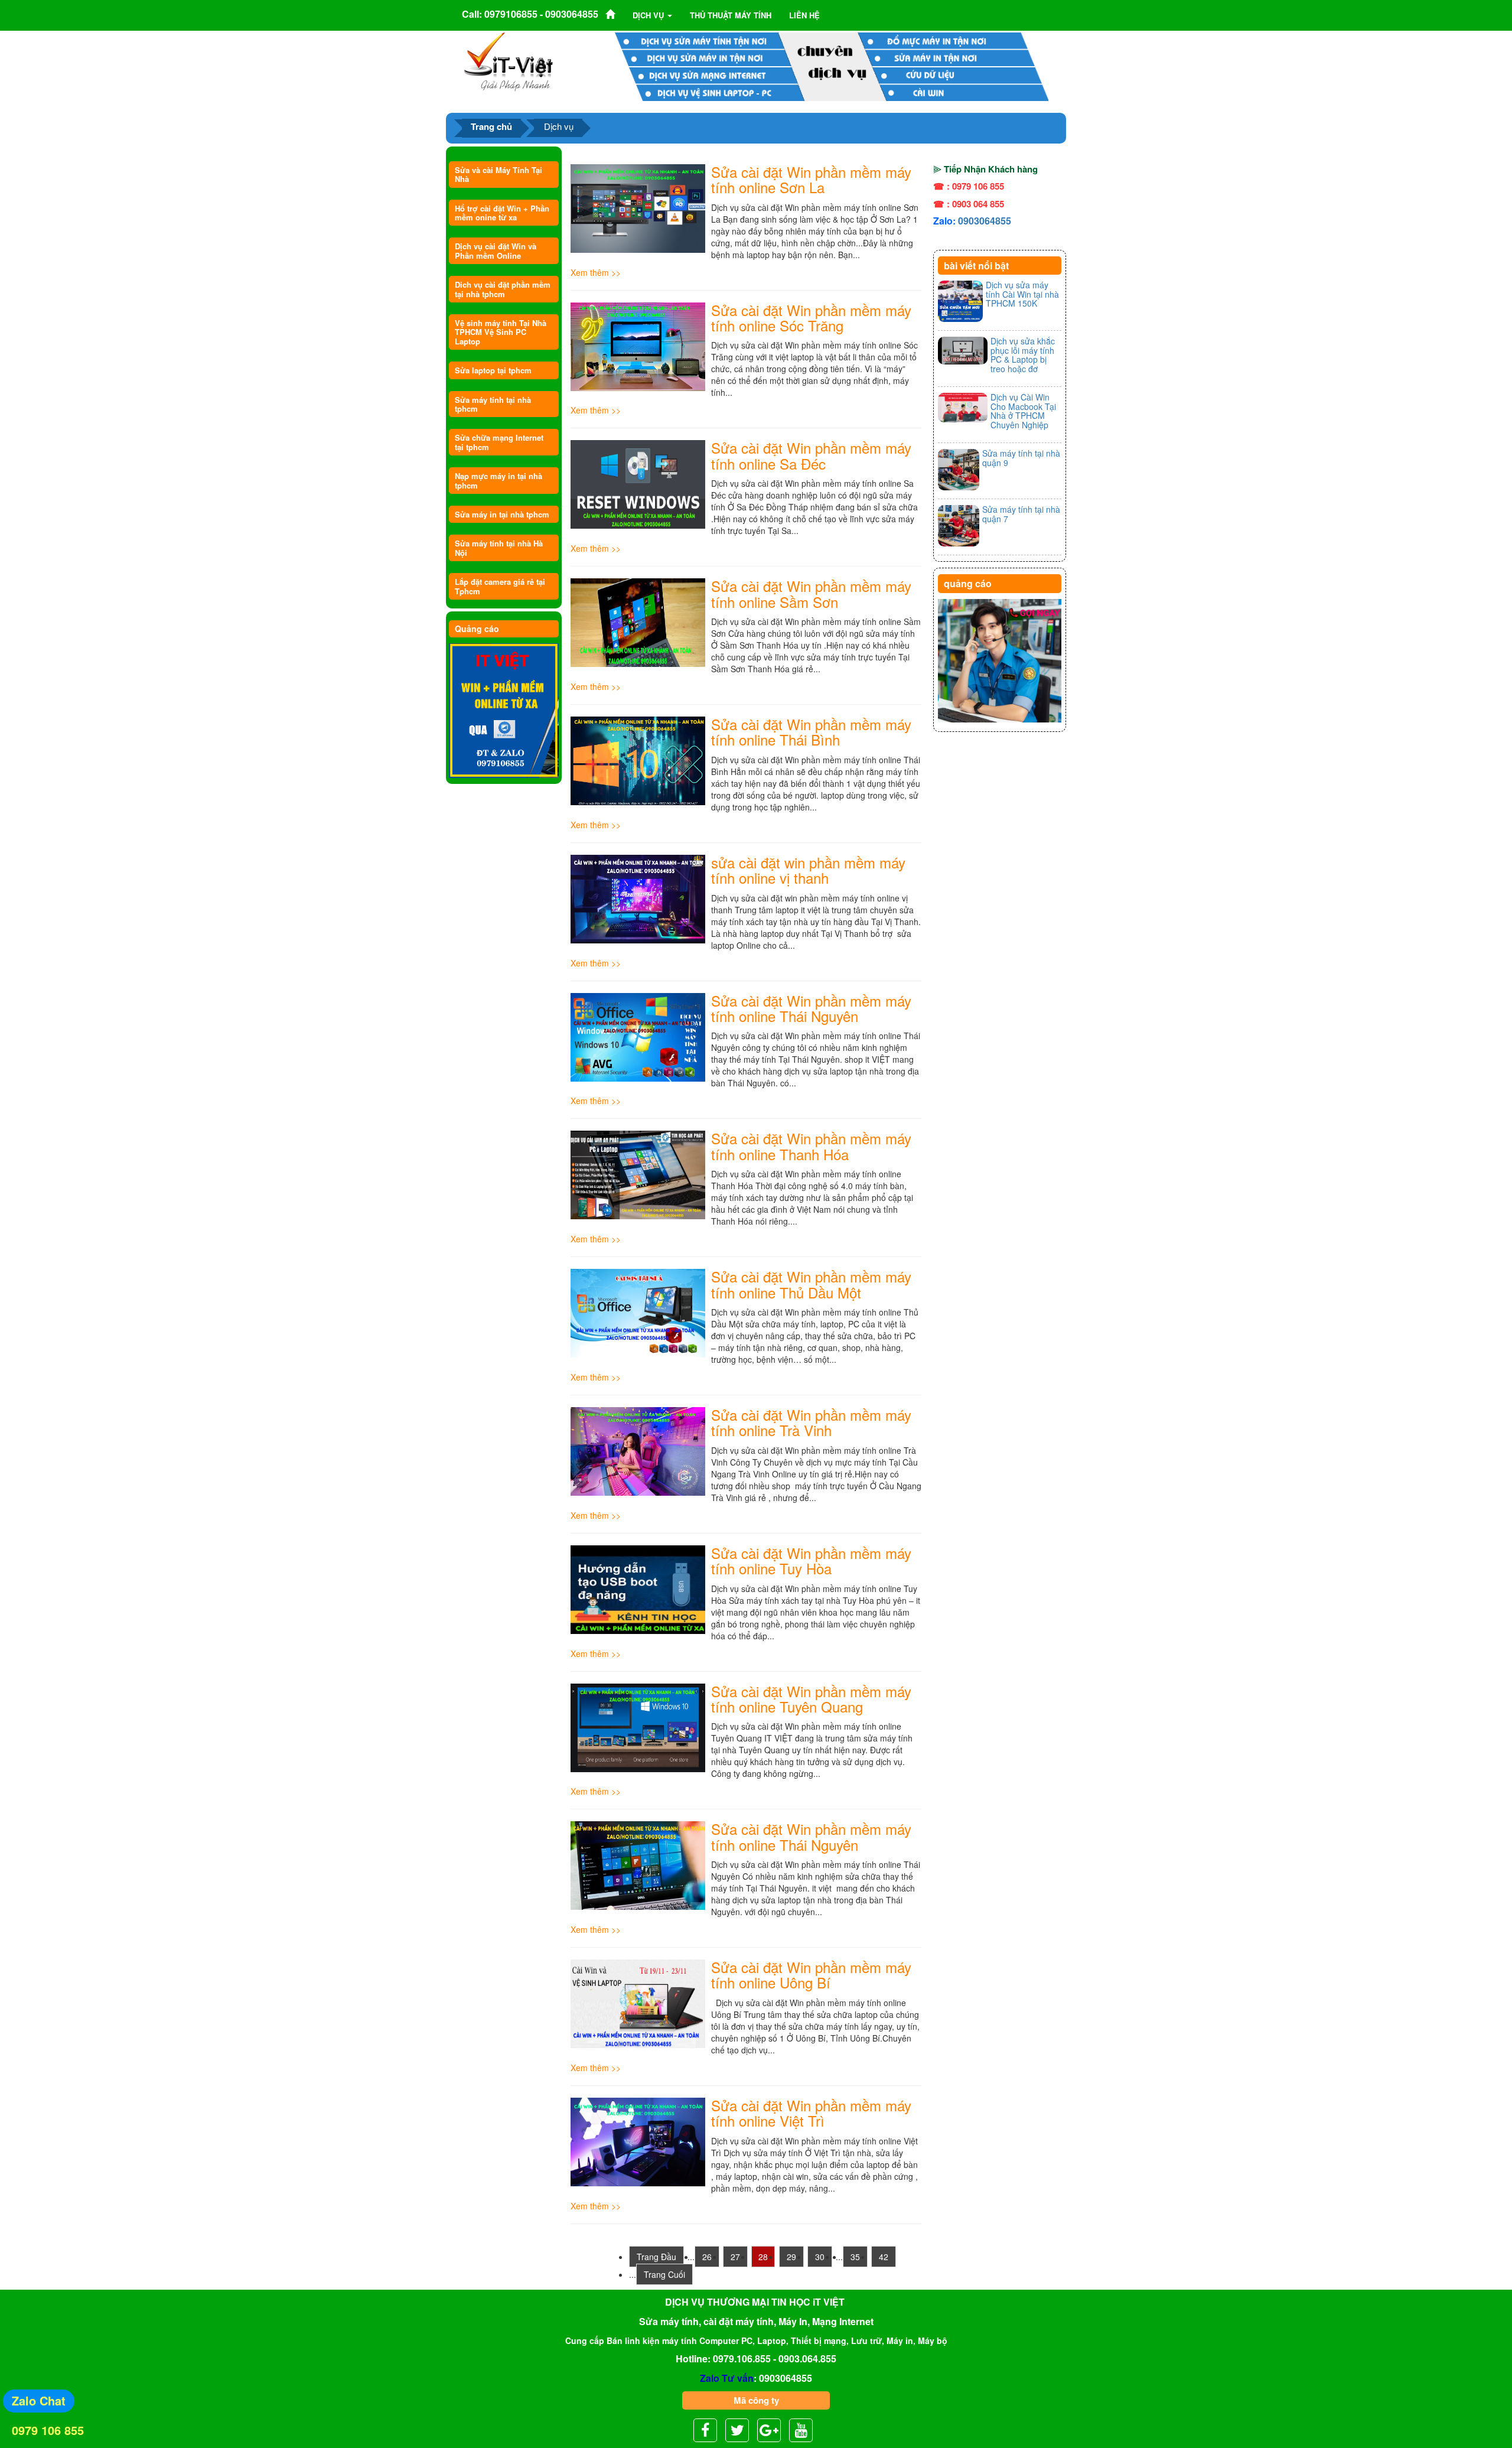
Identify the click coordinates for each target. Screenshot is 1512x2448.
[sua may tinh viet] (508, 61)
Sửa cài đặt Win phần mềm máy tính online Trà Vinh (811, 1422)
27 (735, 2257)
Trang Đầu (656, 2257)
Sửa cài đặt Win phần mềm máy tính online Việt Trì (811, 2113)
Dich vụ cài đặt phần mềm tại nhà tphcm (503, 289)
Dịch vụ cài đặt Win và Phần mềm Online (496, 250)
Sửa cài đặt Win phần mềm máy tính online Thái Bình (811, 732)
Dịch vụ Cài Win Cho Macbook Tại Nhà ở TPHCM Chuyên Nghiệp (1023, 411)
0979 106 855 (48, 2430)
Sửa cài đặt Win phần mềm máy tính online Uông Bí (811, 1975)
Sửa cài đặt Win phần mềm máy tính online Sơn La (811, 179)
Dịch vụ (649, 15)
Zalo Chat (39, 2400)
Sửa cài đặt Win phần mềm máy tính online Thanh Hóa (811, 1146)
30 (820, 2257)
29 (791, 2257)
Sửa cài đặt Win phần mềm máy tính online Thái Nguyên (811, 1008)
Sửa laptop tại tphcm (493, 370)
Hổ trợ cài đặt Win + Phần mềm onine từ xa (502, 213)
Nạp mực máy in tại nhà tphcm (498, 480)
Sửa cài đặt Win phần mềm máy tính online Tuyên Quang (811, 1699)
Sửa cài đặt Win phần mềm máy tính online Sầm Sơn (811, 593)
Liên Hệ (804, 15)
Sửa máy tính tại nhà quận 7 (1021, 514)
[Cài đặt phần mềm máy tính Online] (504, 711)
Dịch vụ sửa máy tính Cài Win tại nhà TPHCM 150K (1022, 294)
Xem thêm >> (596, 272)
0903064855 (985, 221)
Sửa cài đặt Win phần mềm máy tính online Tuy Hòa (811, 1560)
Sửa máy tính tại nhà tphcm (493, 404)
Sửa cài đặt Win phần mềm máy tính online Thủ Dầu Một (811, 1284)
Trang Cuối (664, 2274)
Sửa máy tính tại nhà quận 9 (1021, 458)
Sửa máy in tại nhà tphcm (502, 514)
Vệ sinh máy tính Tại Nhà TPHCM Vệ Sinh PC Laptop (501, 332)
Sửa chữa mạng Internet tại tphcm (499, 442)
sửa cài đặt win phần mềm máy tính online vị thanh (808, 870)
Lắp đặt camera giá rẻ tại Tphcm (500, 586)
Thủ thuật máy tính (731, 15)
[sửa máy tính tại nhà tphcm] (1000, 661)
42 (884, 2257)
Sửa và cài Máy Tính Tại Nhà (498, 174)
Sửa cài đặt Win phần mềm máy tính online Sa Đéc (811, 455)
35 (855, 2257)
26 (707, 2257)
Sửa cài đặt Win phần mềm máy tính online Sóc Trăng (811, 318)
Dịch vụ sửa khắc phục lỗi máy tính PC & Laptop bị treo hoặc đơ (1023, 354)
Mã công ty (756, 2400)
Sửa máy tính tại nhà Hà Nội (499, 548)
